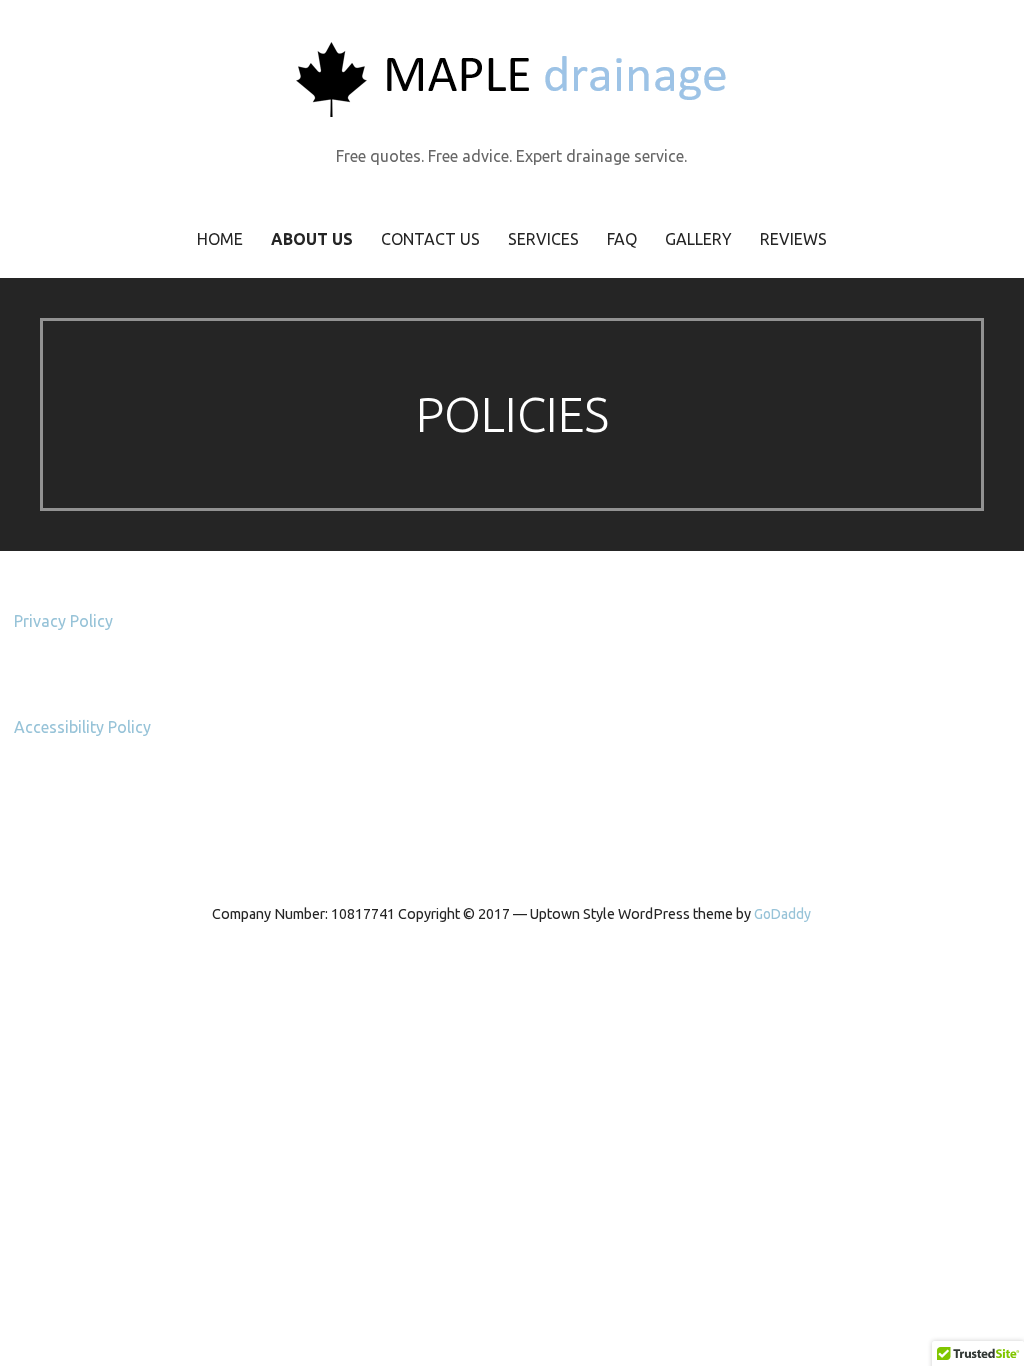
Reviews (793, 239)
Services (543, 239)
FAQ (622, 239)
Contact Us (430, 239)
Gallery (698, 239)
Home (220, 239)
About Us (312, 239)
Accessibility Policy (82, 727)
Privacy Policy (63, 621)
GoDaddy (782, 914)
